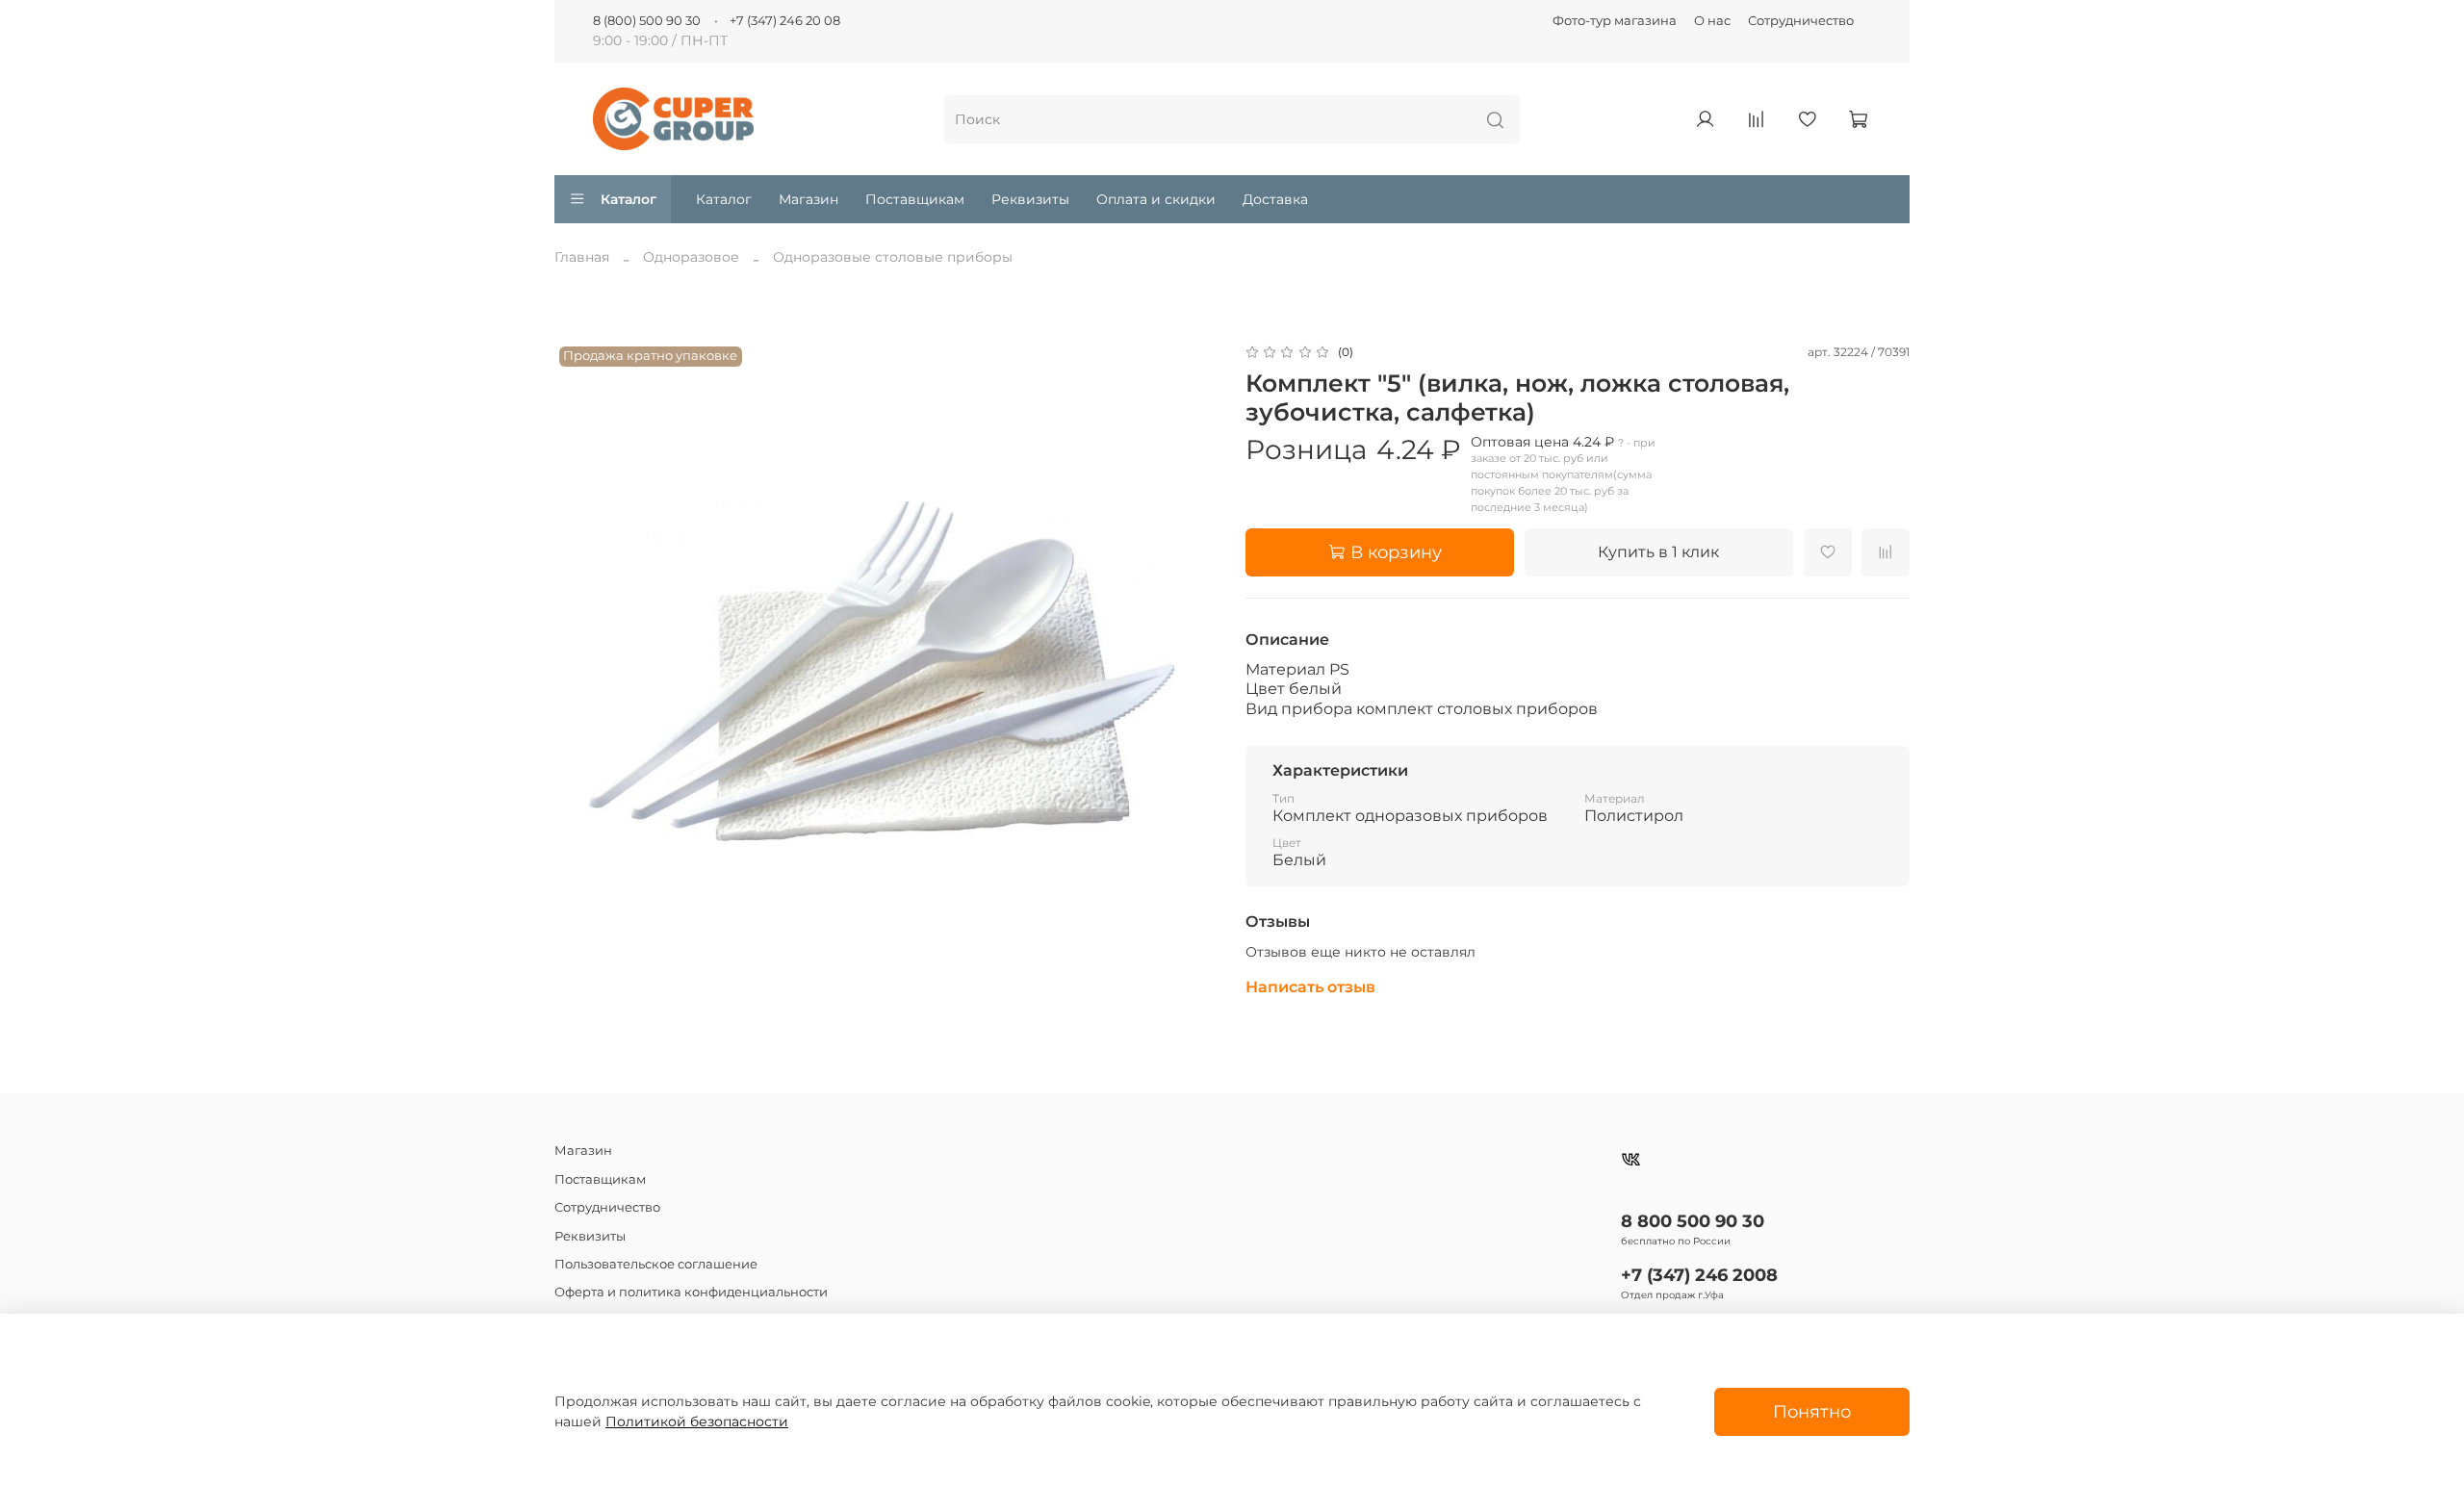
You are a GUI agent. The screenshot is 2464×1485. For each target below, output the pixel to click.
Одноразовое (691, 257)
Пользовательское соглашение (656, 1264)
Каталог (629, 199)
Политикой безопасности (697, 1421)
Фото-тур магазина (1615, 21)
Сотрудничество (1801, 21)
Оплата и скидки (1156, 199)
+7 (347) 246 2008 (1699, 1275)
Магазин (808, 199)
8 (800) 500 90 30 (647, 21)
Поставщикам (915, 199)
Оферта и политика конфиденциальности (691, 1292)
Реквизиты (1030, 199)
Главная (582, 257)
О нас (1712, 21)
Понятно (1812, 1411)
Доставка (1275, 199)
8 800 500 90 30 (1693, 1221)
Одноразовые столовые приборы (893, 257)
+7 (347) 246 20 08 (785, 21)
